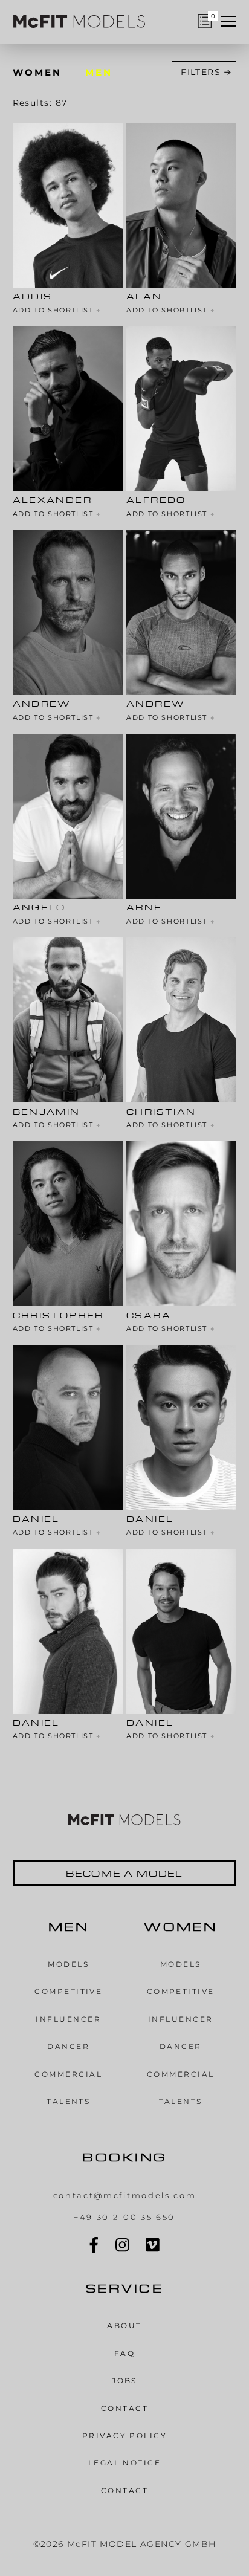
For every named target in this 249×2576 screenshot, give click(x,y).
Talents (68, 2101)
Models (68, 1964)
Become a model (125, 1873)
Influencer (68, 2019)
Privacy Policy (125, 2435)
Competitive (68, 1991)
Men (99, 72)
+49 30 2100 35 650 (124, 2217)
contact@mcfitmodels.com (125, 2195)
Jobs (124, 2380)
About (124, 2325)
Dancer (68, 2046)
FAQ (124, 2353)
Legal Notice (125, 2463)
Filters (201, 72)
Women (37, 72)
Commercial (68, 2074)
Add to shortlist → (57, 311)
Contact (124, 2408)
